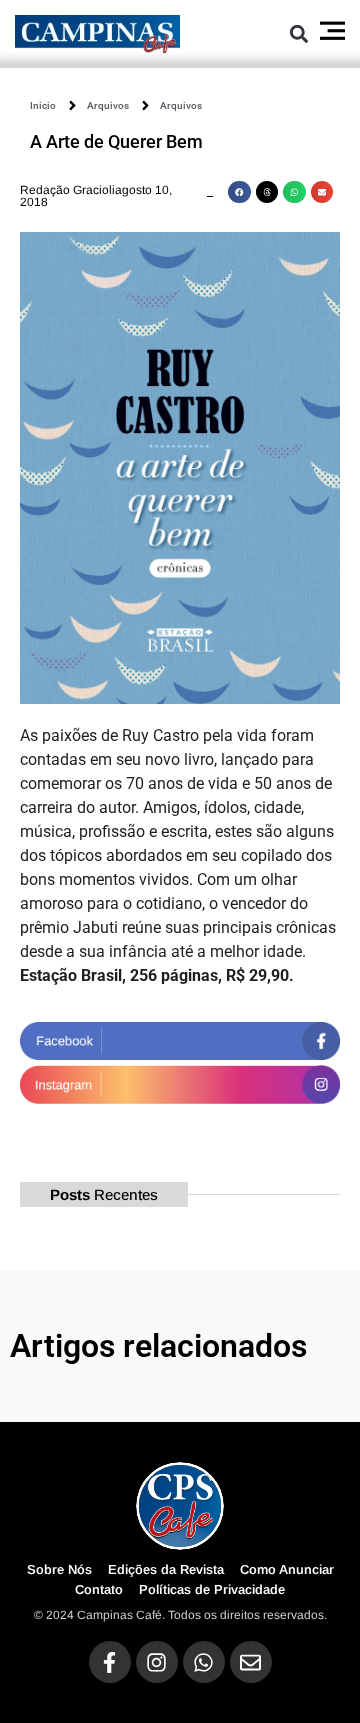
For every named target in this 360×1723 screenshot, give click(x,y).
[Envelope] (251, 1662)
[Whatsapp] (204, 1662)
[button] (298, 33)
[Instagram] (157, 1662)
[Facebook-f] (110, 1662)
